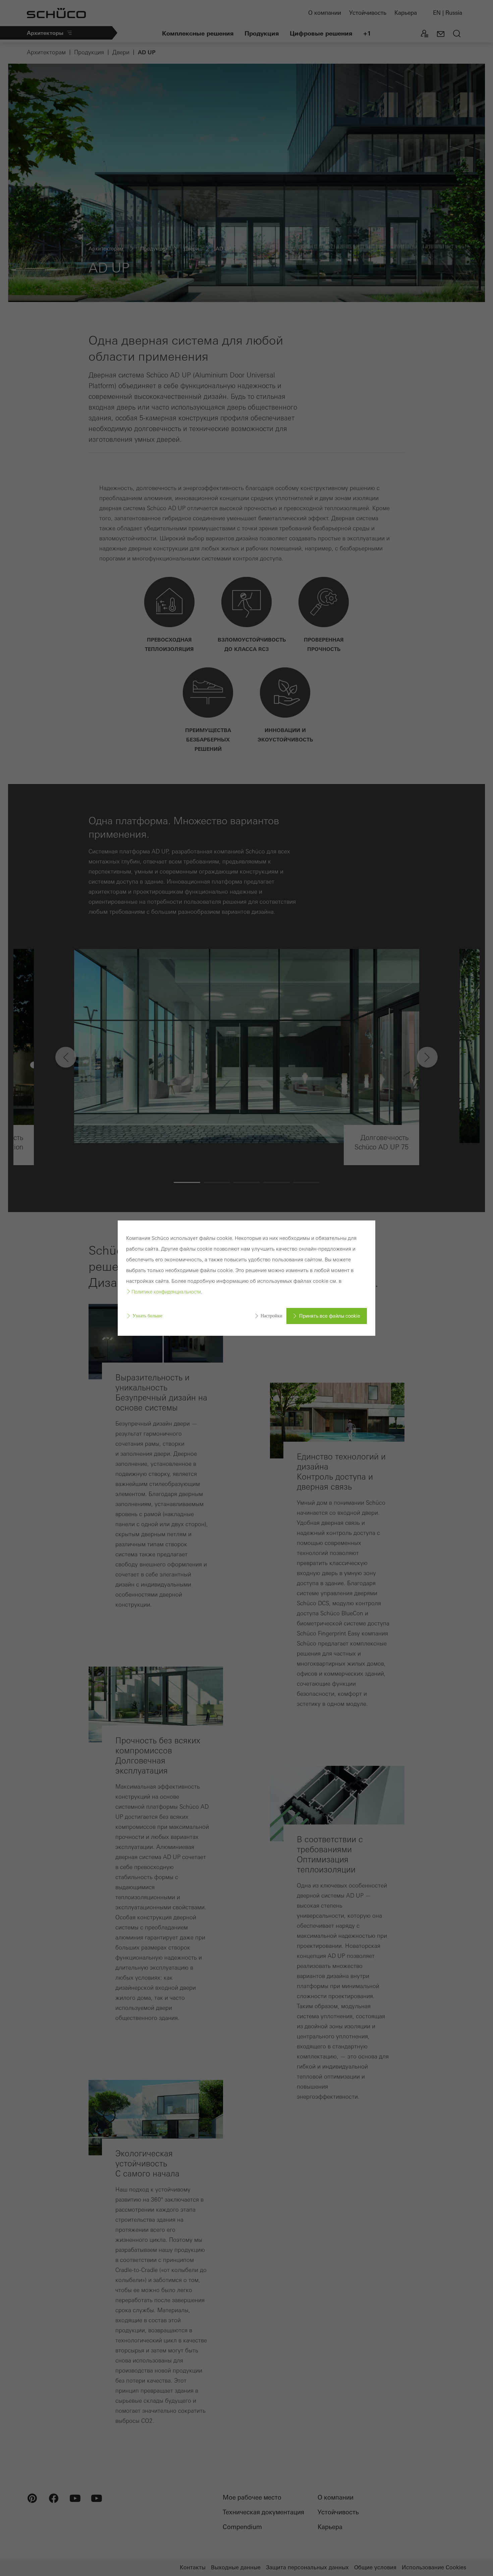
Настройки (271, 1316)
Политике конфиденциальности (166, 1292)
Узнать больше (147, 1316)
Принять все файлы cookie (330, 1316)
